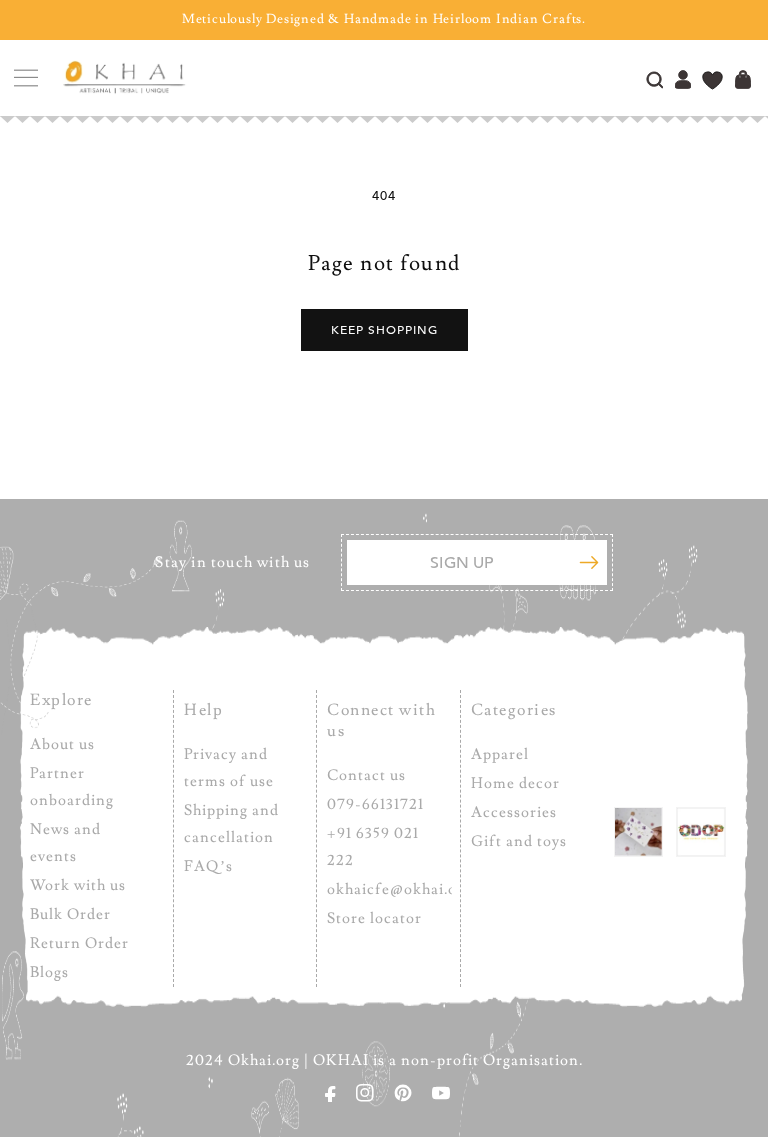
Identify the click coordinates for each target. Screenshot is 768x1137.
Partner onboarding (72, 787)
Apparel (500, 754)
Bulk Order (70, 914)
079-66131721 (375, 804)
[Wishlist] (712, 82)
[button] (25, 78)
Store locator (374, 918)
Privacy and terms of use (229, 768)
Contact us (366, 775)
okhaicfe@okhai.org (399, 889)
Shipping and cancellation (231, 824)
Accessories (514, 812)
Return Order (79, 943)
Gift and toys (519, 841)
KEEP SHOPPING (384, 330)
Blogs (49, 972)
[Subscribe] (589, 562)
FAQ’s (208, 866)
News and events (65, 843)
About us (62, 744)
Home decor (515, 783)
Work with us (78, 885)
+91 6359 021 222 (373, 847)
